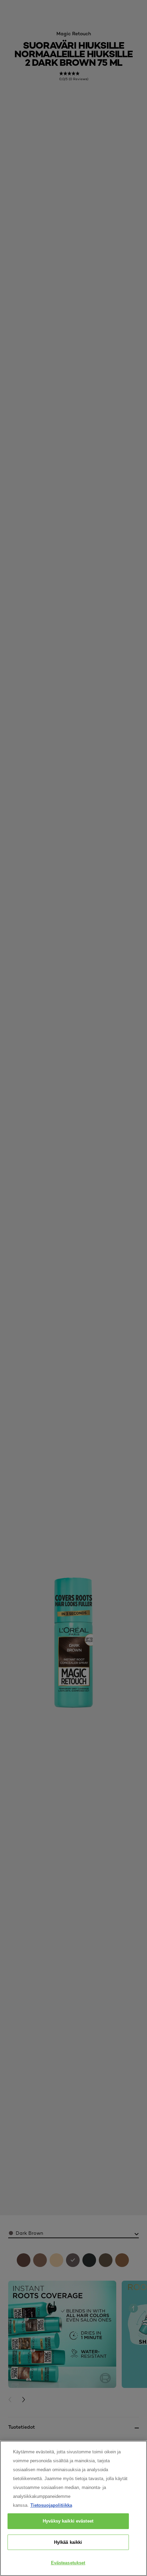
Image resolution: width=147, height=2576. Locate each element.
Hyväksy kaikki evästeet (68, 2521)
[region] (73, 2508)
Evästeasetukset (68, 2563)
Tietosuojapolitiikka (51, 2505)
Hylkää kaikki (68, 2542)
